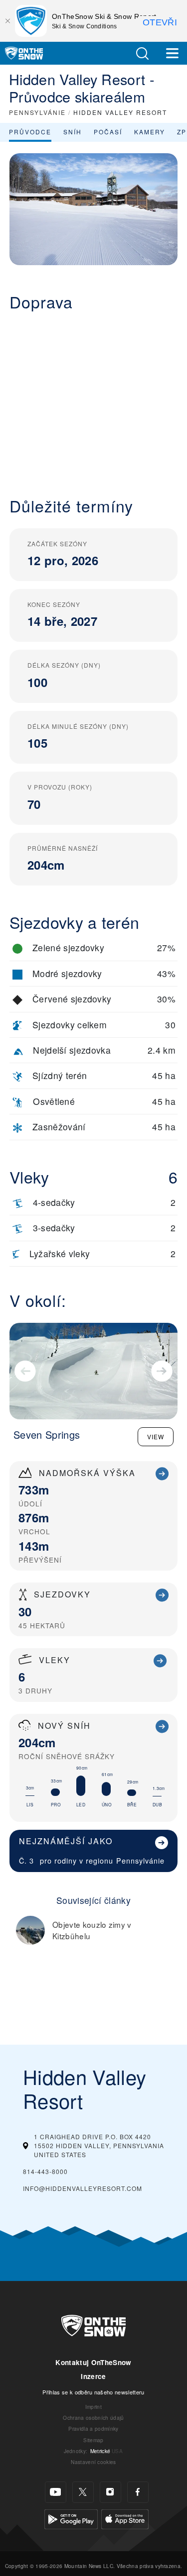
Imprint (93, 2407)
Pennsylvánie (140, 1860)
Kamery (150, 132)
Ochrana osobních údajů (93, 2418)
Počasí (108, 132)
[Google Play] (71, 2518)
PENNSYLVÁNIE (37, 112)
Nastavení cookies (93, 2462)
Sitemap (93, 2440)
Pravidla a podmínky (93, 2428)
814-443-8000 (45, 2171)
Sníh (73, 132)
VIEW (156, 1437)
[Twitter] (83, 2492)
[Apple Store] (125, 2518)
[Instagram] (110, 2492)
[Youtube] (56, 2492)
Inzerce (93, 2376)
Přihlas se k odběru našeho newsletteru (93, 2392)
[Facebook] (138, 2492)
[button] (142, 53)
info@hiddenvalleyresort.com (83, 2188)
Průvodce (30, 132)
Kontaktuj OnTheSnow (93, 2362)
